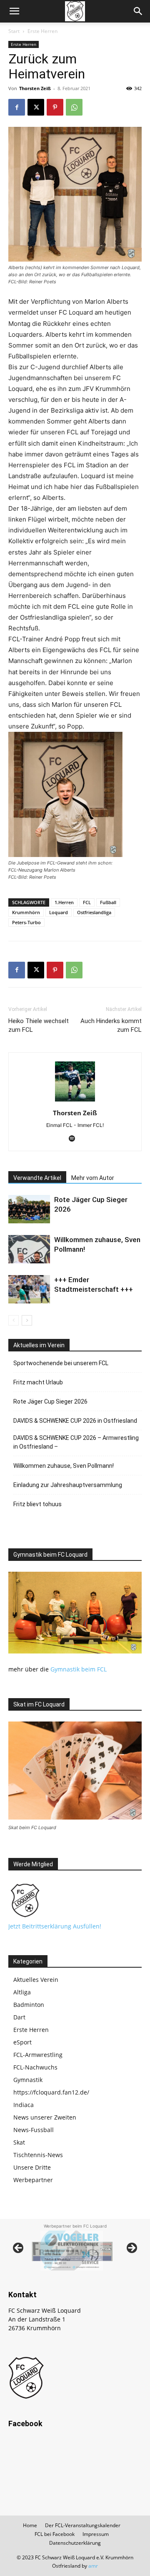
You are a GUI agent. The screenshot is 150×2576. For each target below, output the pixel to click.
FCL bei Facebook (55, 2534)
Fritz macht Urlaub (38, 1382)
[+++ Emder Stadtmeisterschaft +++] (29, 1289)
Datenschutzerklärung (75, 2543)
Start (14, 31)
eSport (22, 2042)
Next (131, 2248)
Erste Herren (42, 31)
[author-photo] (75, 1101)
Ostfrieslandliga (94, 912)
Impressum (96, 2534)
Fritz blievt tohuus (37, 1504)
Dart (19, 2017)
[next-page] (27, 1320)
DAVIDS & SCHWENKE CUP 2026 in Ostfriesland (75, 1421)
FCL (87, 902)
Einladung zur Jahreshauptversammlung (68, 1485)
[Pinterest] (55, 107)
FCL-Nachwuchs (35, 2067)
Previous (19, 2248)
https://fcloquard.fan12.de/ (51, 2092)
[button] (14, 11)
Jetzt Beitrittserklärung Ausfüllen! (55, 1926)
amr (93, 2566)
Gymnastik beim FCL (79, 1669)
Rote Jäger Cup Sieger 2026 (50, 1401)
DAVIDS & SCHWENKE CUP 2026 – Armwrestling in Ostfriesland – (76, 1442)
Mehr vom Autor (93, 1178)
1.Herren (64, 902)
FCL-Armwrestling (38, 2055)
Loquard (59, 912)
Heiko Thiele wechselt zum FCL (39, 1025)
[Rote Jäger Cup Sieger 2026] (29, 1209)
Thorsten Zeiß (35, 88)
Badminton (29, 2005)
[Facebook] (17, 107)
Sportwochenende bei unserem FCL (61, 1363)
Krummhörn (26, 912)
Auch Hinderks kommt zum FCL (111, 1025)
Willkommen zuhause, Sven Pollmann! (64, 1466)
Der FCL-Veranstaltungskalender (83, 2525)
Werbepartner (33, 2180)
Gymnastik (28, 2080)
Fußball (108, 902)
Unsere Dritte (32, 2167)
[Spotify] (75, 1139)
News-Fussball (34, 2130)
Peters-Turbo (26, 922)
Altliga (22, 1992)
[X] (36, 107)
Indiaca (24, 2105)
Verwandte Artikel (37, 1178)
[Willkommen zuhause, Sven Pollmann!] (29, 1249)
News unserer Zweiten (45, 2117)
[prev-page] (14, 1320)
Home (30, 2525)
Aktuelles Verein (36, 1980)
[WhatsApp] (74, 107)
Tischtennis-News (38, 2155)
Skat (19, 2142)
